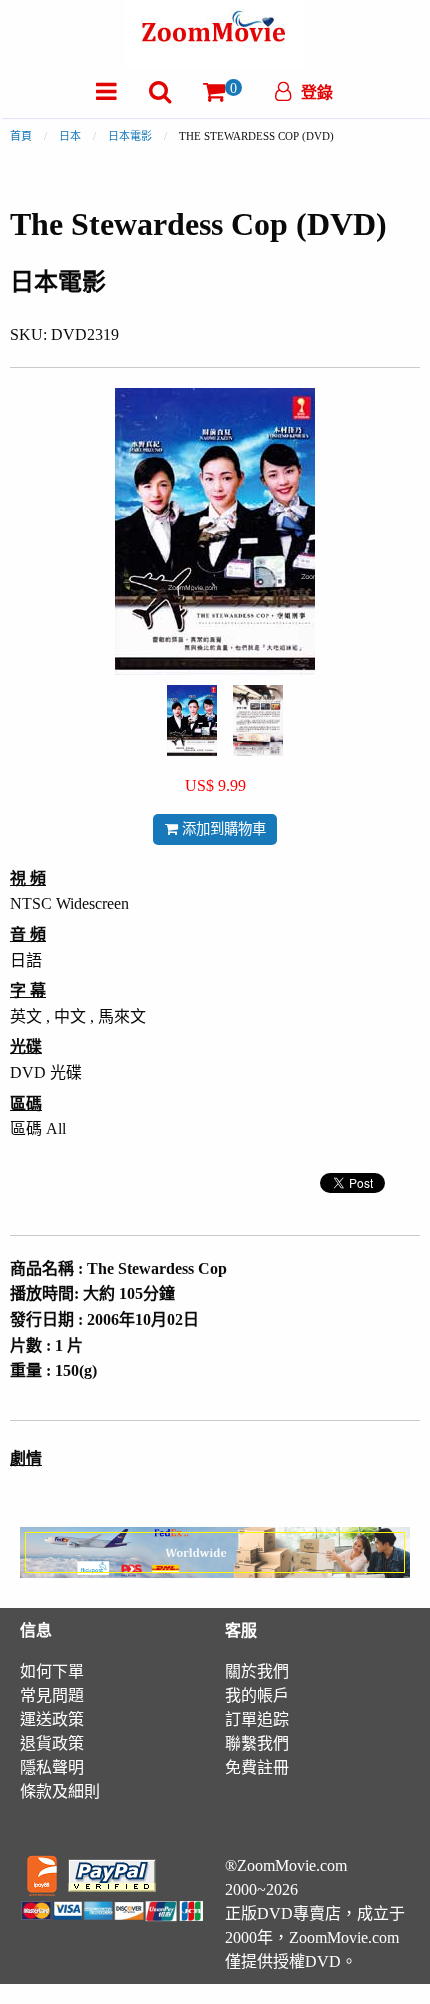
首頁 (21, 136)
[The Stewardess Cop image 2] (258, 721)
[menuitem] (106, 91)
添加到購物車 (222, 829)
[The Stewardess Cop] (192, 718)
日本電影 (130, 136)
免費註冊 (257, 1767)
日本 (70, 136)
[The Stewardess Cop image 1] (192, 721)
